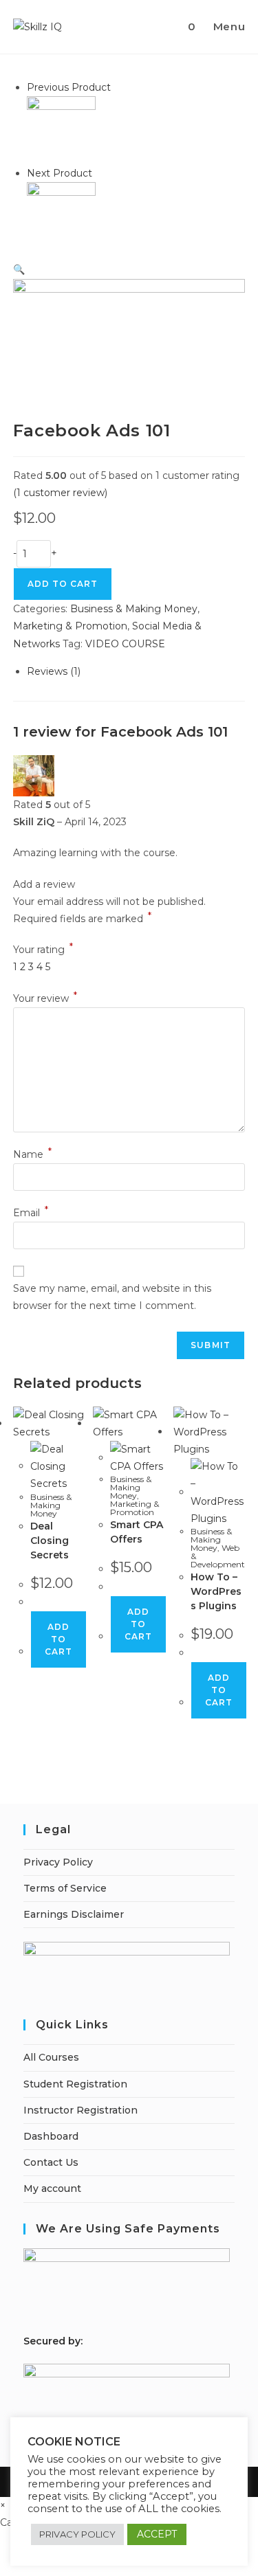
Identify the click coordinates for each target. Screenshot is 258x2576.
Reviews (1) (54, 671)
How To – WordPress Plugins (216, 1591)
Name (32, 1154)
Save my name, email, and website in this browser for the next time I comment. (112, 1297)
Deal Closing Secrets (50, 1541)
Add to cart (58, 1639)
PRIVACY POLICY (77, 2534)
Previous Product (69, 87)
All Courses (51, 2057)
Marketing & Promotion (70, 626)
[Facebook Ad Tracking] (61, 130)
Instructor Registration (80, 2110)
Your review (45, 998)
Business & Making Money (134, 609)
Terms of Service (65, 1888)
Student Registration (75, 2084)
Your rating (43, 950)
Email (31, 1213)
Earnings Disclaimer (74, 1914)
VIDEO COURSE (125, 644)
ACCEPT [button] (157, 2534)
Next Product (60, 173)
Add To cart (63, 584)
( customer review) (60, 493)
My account (52, 2188)
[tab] (136, 672)
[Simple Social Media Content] (61, 216)
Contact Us (51, 2162)
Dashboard (51, 2136)
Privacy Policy (58, 1862)
